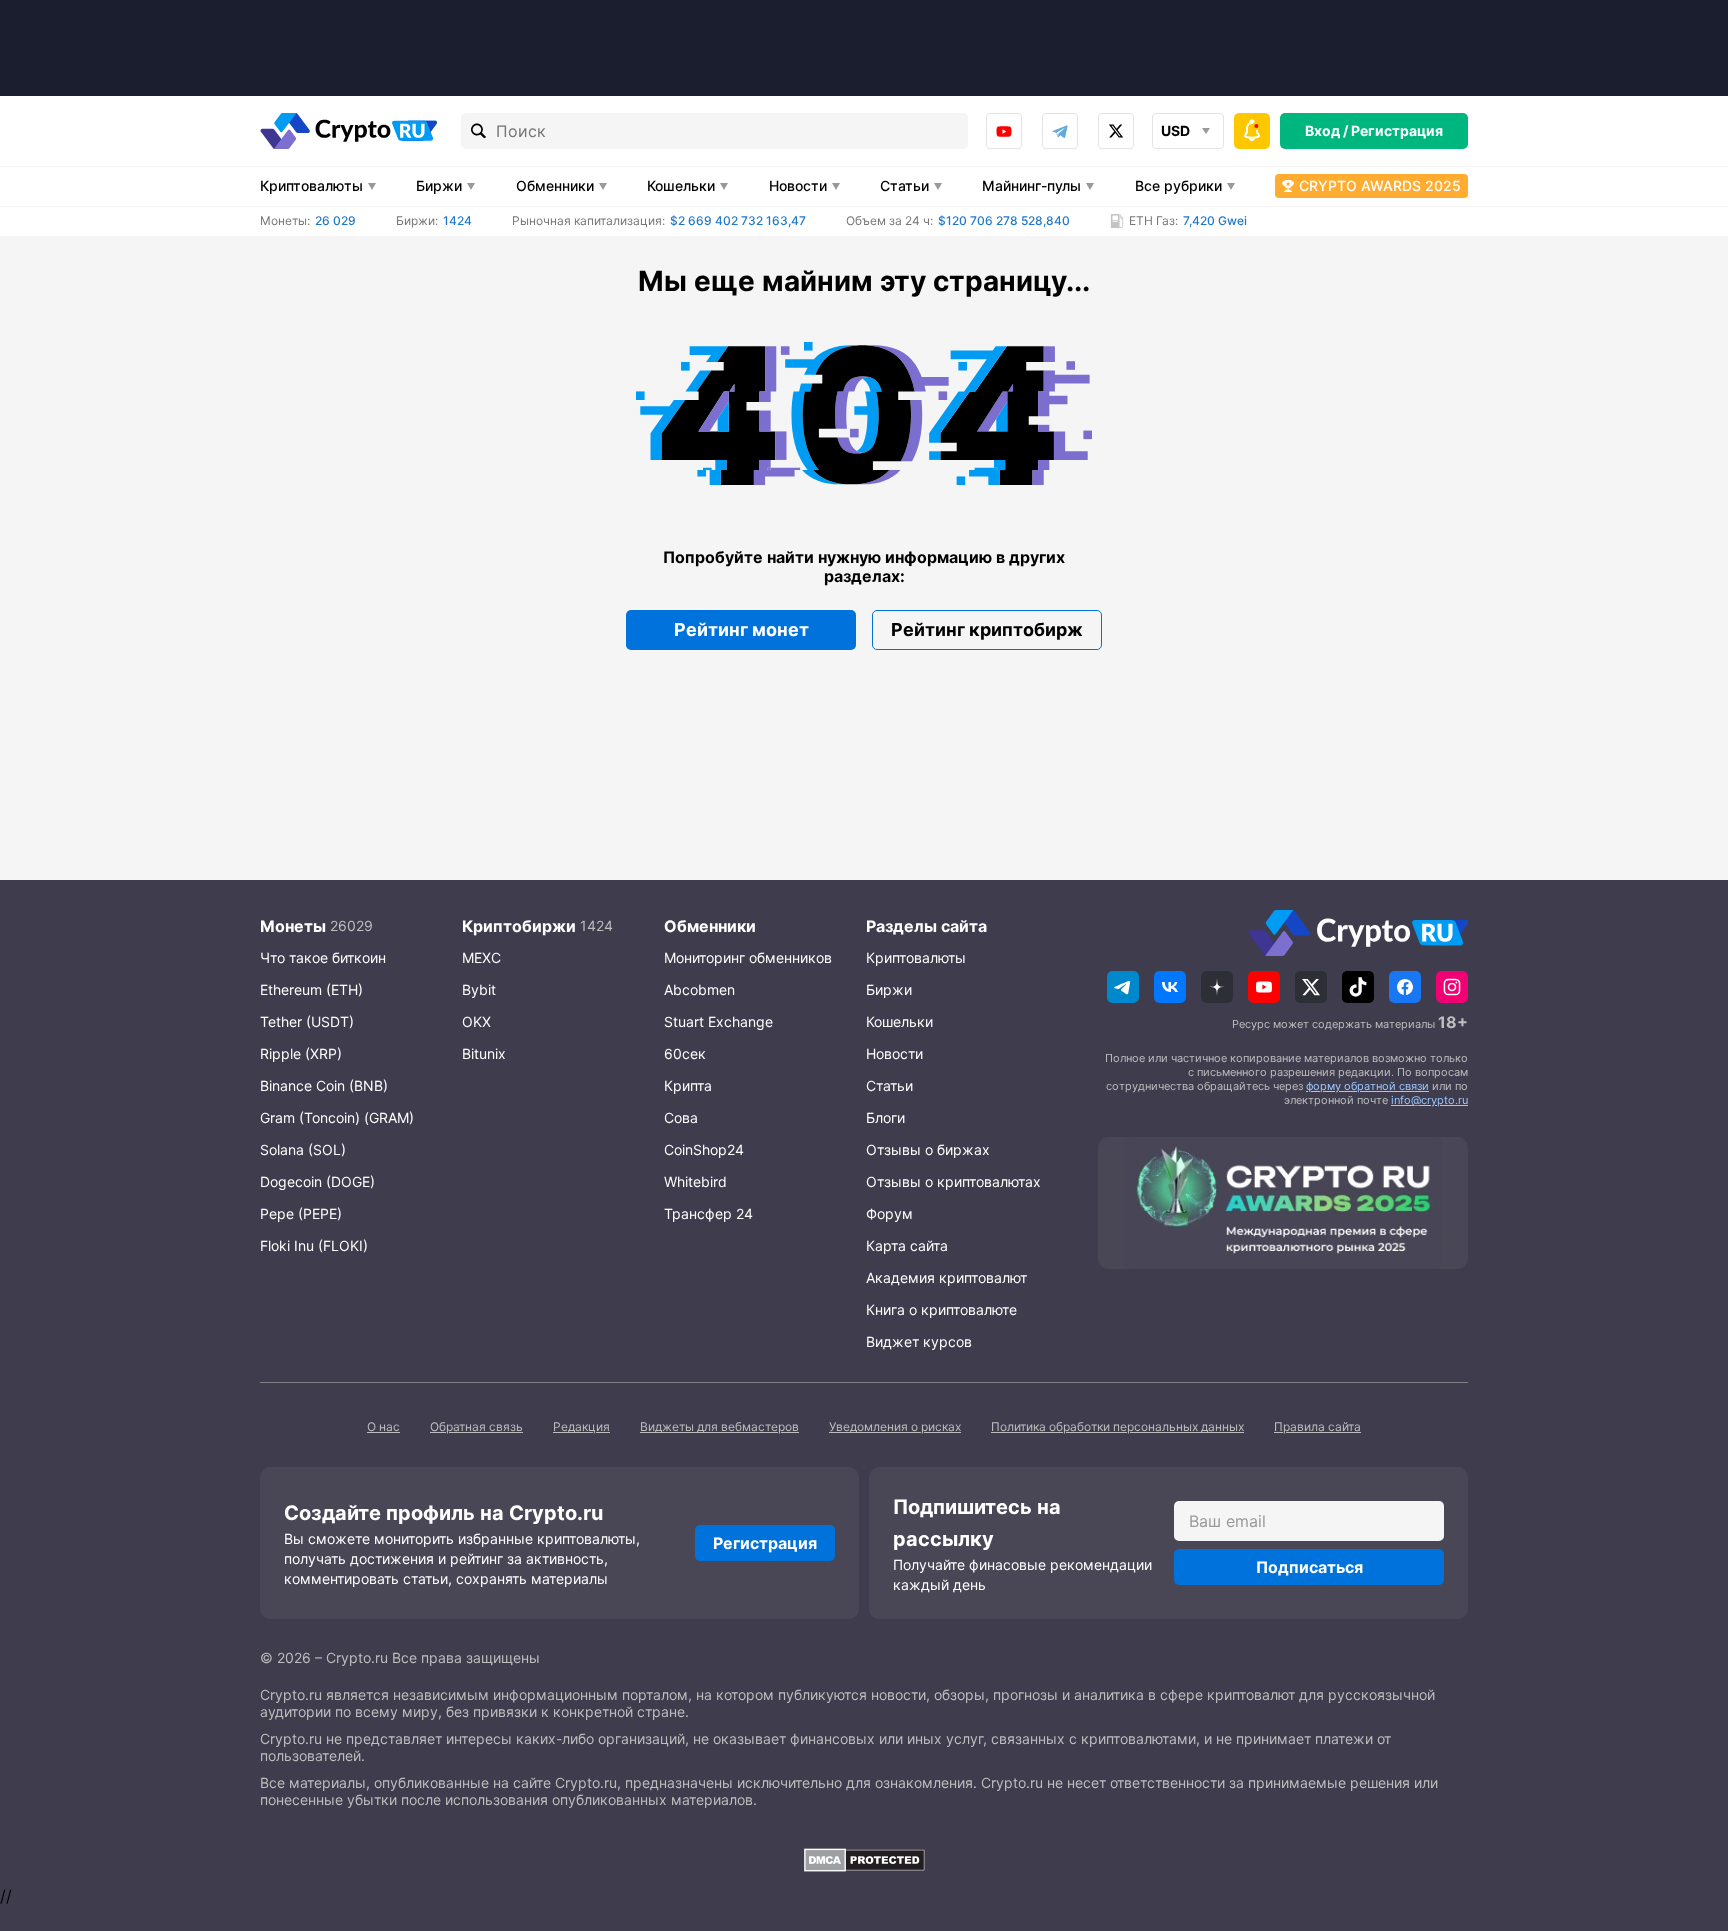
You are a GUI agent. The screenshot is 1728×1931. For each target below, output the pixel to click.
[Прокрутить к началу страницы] (1683, 1806)
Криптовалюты (311, 185)
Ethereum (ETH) (311, 989)
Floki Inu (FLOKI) (314, 1245)
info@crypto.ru (1429, 1100)
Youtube (1004, 131)
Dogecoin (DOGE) (317, 1181)
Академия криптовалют (946, 1277)
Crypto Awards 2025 (1380, 185)
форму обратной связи (1367, 1086)
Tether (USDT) (307, 1021)
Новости (798, 185)
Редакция (581, 1426)
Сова (681, 1117)
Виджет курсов (919, 1341)
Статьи (904, 185)
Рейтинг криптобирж (987, 629)
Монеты (293, 926)
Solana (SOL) (303, 1149)
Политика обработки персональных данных (1117, 1426)
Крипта (688, 1085)
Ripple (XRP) (301, 1053)
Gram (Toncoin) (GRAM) (337, 1117)
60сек (685, 1053)
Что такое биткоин (323, 957)
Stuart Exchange (718, 1021)
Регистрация (1397, 130)
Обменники (555, 185)
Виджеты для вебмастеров (719, 1426)
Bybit (479, 989)
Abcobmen (699, 989)
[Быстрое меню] (1252, 131)
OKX (476, 1021)
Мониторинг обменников (748, 957)
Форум (889, 1213)
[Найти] (479, 131)
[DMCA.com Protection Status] (864, 1860)
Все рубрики (1178, 185)
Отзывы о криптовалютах (953, 1181)
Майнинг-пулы (1031, 185)
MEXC (481, 957)
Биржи (439, 185)
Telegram (1060, 131)
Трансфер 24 (708, 1213)
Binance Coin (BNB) (324, 1085)
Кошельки (681, 185)
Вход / (1326, 130)
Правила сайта (1317, 1426)
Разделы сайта (926, 926)
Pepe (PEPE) (301, 1213)
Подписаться (1309, 1567)
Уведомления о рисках (895, 1426)
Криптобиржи (519, 926)
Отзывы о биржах (928, 1149)
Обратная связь (476, 1426)
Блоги (885, 1117)
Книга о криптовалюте (941, 1309)
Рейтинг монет (741, 629)
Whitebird (695, 1181)
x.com (1116, 131)
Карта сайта (907, 1245)
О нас (383, 1426)
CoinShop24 (704, 1149)
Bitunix (484, 1053)
